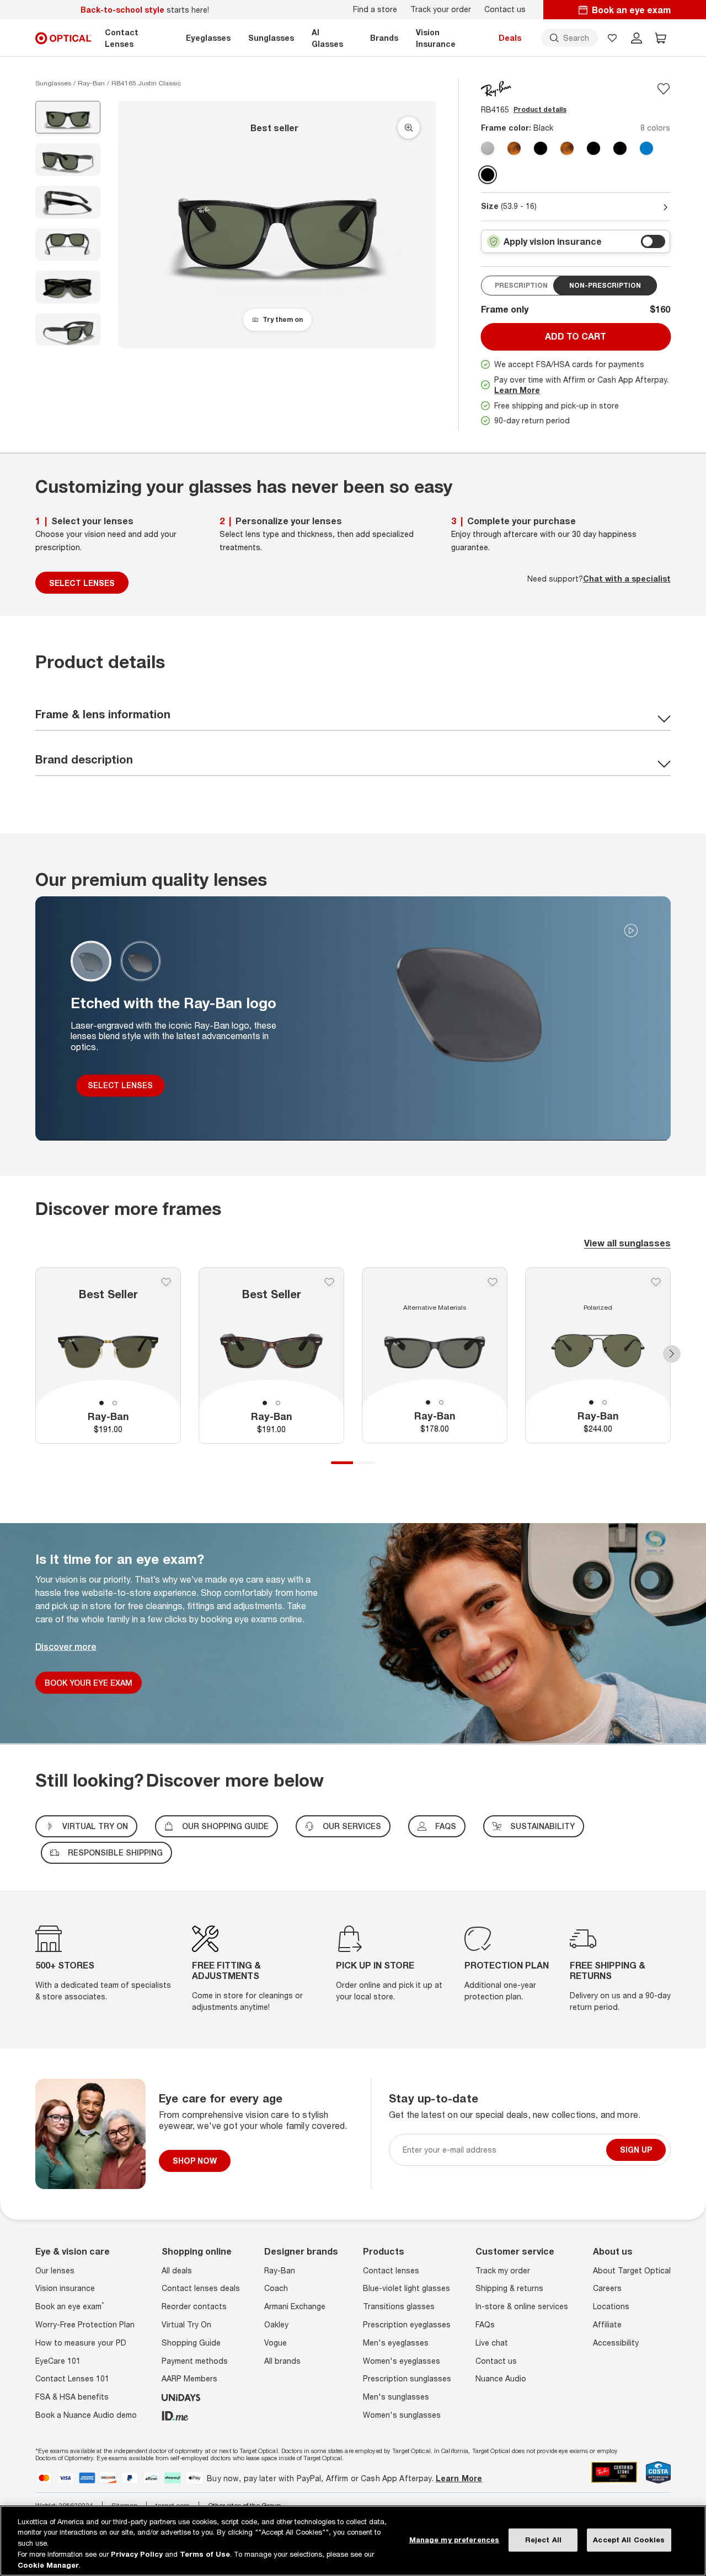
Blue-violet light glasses (407, 2289)
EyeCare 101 (58, 2361)
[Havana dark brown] (514, 148)
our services (352, 1826)
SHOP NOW (195, 2161)
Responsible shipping (115, 1852)
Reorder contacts (194, 2306)
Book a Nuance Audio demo (86, 2415)
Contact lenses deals (201, 2289)
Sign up (636, 2150)
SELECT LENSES (82, 583)
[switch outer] (653, 241)
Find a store (375, 9)
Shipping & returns (509, 2289)
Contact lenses (391, 2270)
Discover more (66, 1647)
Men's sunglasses (396, 2397)
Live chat (492, 2343)
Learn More (517, 390)
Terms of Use (205, 2554)
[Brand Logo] (496, 88)
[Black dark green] (488, 175)
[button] (612, 38)
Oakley (276, 2324)
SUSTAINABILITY (542, 1826)
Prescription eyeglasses (407, 2324)
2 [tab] (115, 1403)
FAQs (446, 1826)
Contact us (505, 9)
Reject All (543, 2540)
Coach (276, 2289)
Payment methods (195, 2361)
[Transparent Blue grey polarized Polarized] (646, 148)
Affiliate (607, 2324)
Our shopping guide (225, 1826)
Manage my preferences (454, 2540)
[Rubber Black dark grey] (593, 148)
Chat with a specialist (627, 579)
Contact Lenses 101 (72, 2379)
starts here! (145, 10)
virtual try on (95, 1826)
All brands (282, 2361)
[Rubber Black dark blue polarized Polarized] (620, 148)
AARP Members (189, 2379)
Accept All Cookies (629, 2540)
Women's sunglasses (402, 2415)
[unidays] (181, 2397)
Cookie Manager (48, 2564)
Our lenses (55, 2270)
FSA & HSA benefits (72, 2397)
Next (672, 1354)
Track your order (441, 9)
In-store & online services (522, 2306)
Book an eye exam (70, 2306)
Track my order (503, 2270)
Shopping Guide (191, 2343)
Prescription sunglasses (407, 2379)
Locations (611, 2306)
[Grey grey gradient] (488, 148)
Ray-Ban (280, 2270)
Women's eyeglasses (402, 2361)
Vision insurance (65, 2289)
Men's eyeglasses (396, 2343)
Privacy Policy (137, 2554)
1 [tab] (101, 1403)
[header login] (637, 38)
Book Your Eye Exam (89, 1683)
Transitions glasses (399, 2306)
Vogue (276, 2343)
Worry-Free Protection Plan (85, 2324)
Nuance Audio (501, 2379)
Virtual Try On (186, 2324)
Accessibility (616, 2343)
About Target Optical (632, 2270)
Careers (607, 2289)
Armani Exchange (295, 2306)
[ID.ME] (175, 2415)
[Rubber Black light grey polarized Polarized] (541, 148)
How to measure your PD (81, 2343)
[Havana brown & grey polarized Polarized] (567, 148)
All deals (177, 2270)
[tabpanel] (108, 1356)
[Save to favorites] (664, 89)
